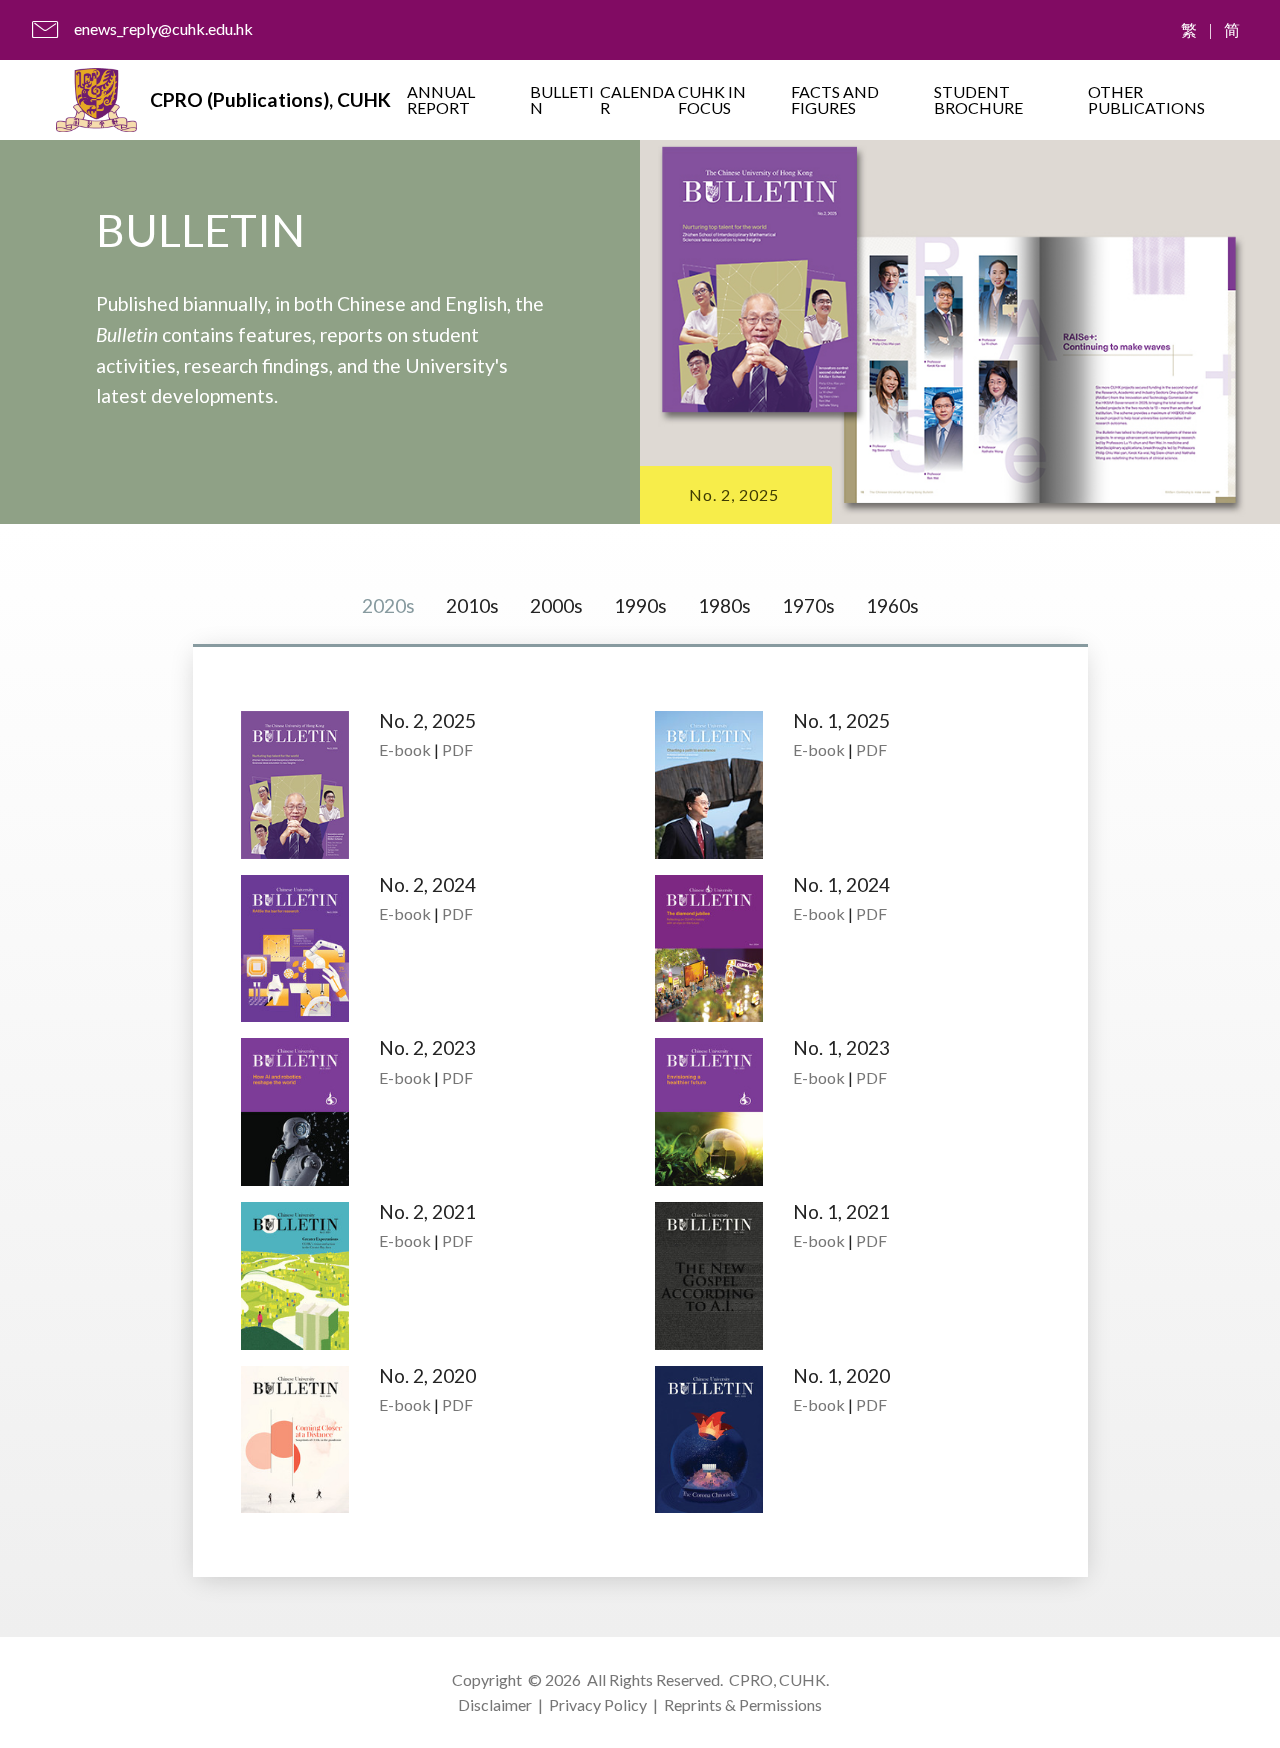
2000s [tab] (556, 605)
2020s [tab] (388, 605)
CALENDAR (637, 99)
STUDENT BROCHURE (978, 99)
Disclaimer (495, 1704)
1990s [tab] (640, 605)
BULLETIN (562, 99)
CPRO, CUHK (777, 1679)
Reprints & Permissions (743, 1704)
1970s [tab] (808, 605)
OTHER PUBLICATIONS (1146, 99)
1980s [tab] (724, 605)
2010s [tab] (472, 605)
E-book (405, 749)
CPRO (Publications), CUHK (270, 99)
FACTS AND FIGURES (835, 99)
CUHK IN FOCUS (712, 99)
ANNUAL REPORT (441, 99)
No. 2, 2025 (734, 494)
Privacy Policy (598, 1704)
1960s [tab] (892, 605)
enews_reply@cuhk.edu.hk (163, 28)
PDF (457, 749)
